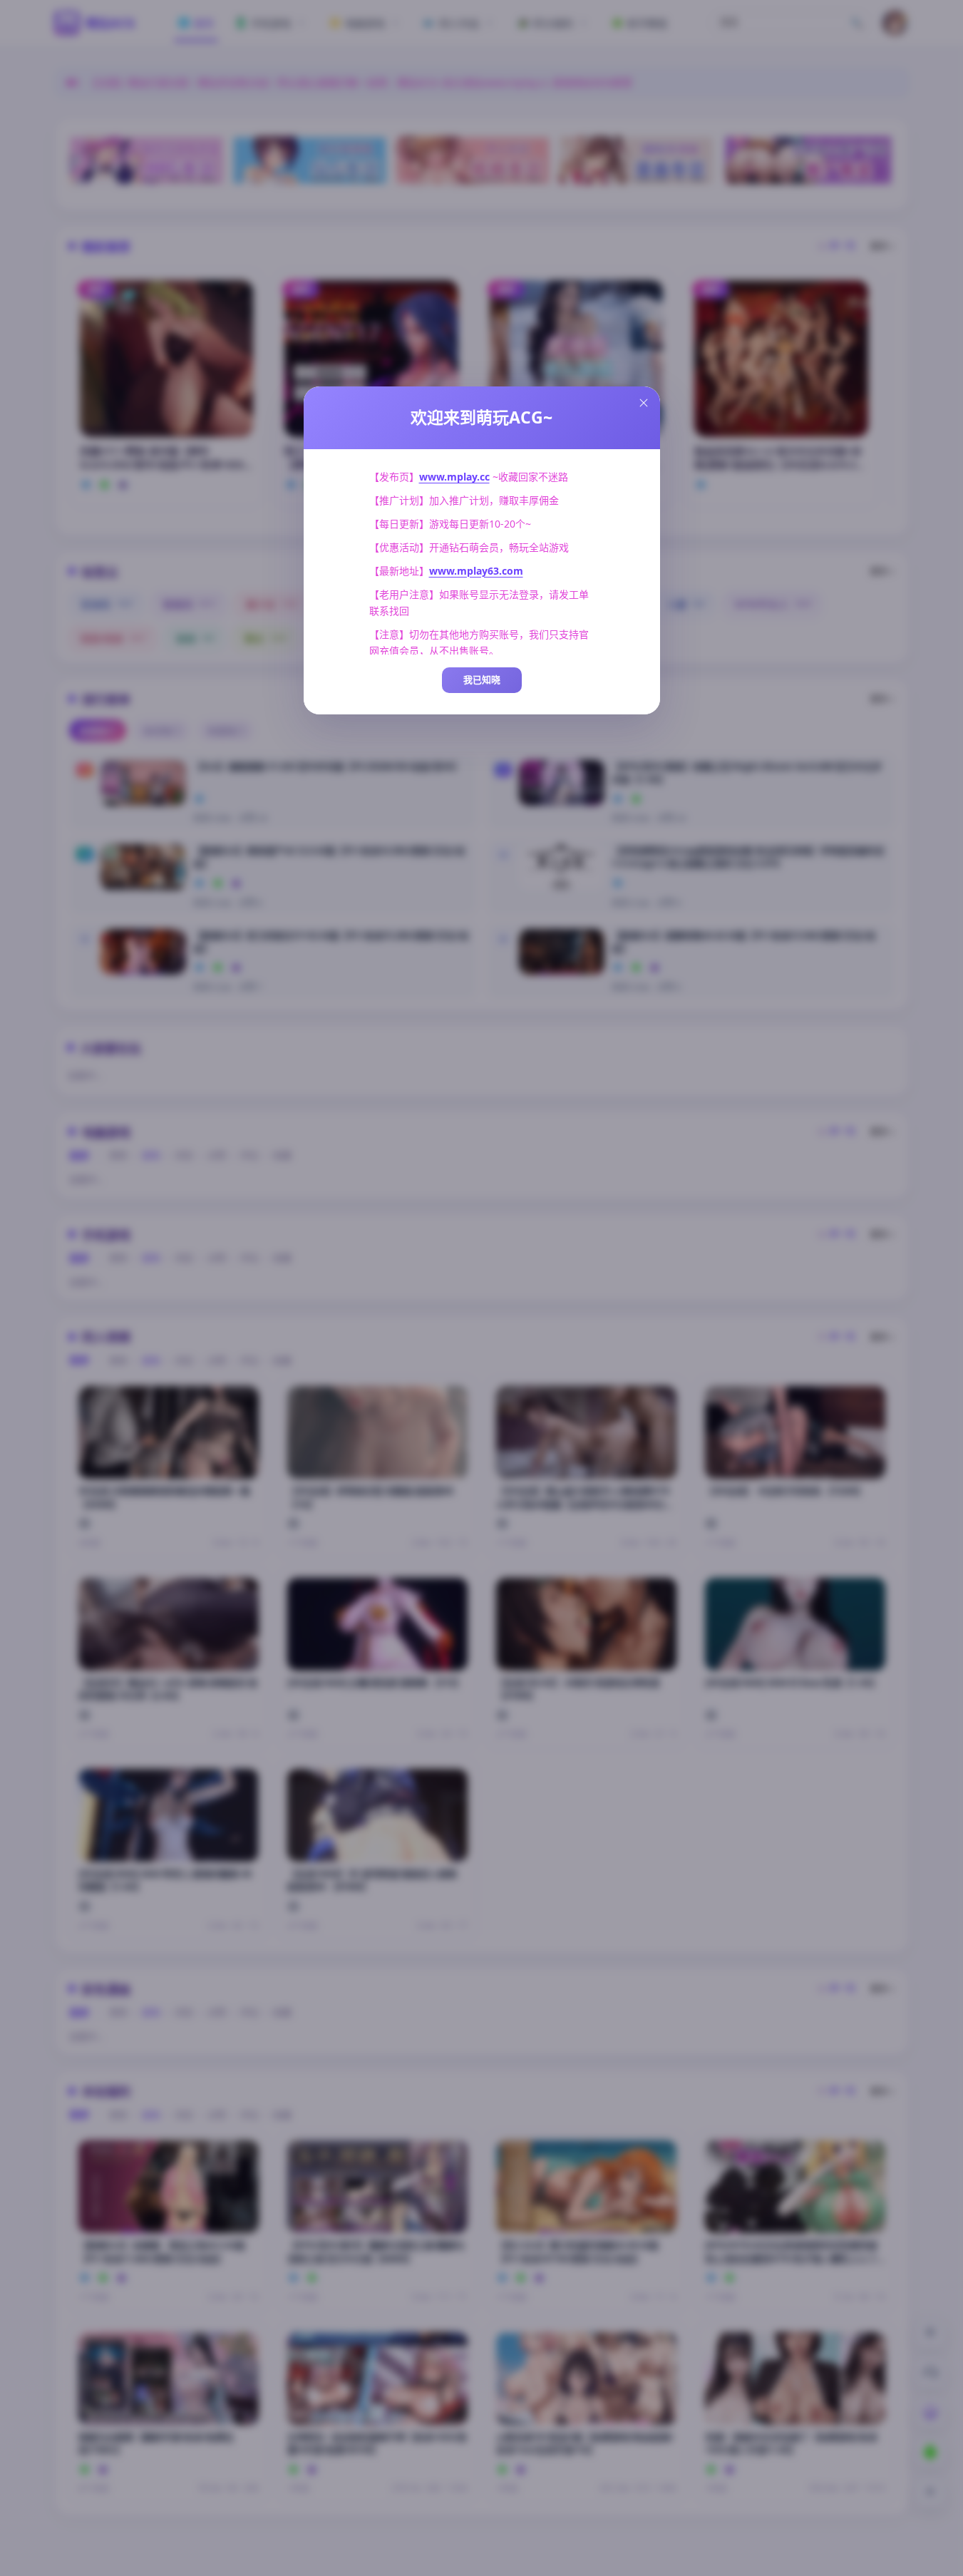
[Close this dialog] (644, 403)
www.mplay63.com (476, 571)
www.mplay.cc (454, 477)
